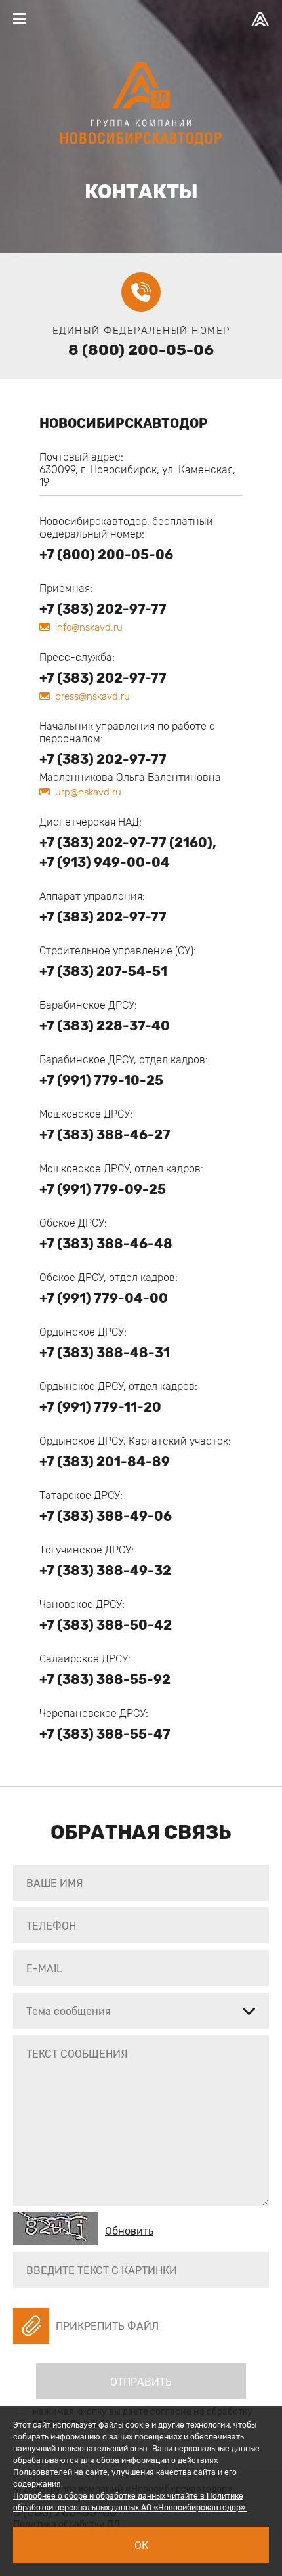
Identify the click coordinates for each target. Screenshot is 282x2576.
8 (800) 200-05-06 (141, 350)
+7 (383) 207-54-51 (103, 971)
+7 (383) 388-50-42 (106, 1625)
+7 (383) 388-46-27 (105, 1135)
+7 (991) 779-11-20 (100, 1407)
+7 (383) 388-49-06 (106, 1516)
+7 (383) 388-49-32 (105, 1571)
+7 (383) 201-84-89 (105, 1462)
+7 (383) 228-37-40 (105, 1026)
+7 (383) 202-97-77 (103, 609)
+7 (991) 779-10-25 (101, 1080)
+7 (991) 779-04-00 (104, 1298)
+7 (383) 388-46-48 (106, 1244)
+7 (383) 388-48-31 (105, 1353)
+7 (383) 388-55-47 (105, 1734)
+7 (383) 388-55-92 (105, 1679)
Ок (141, 2545)
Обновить (129, 2231)
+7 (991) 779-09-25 (103, 1189)
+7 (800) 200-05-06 (106, 555)
